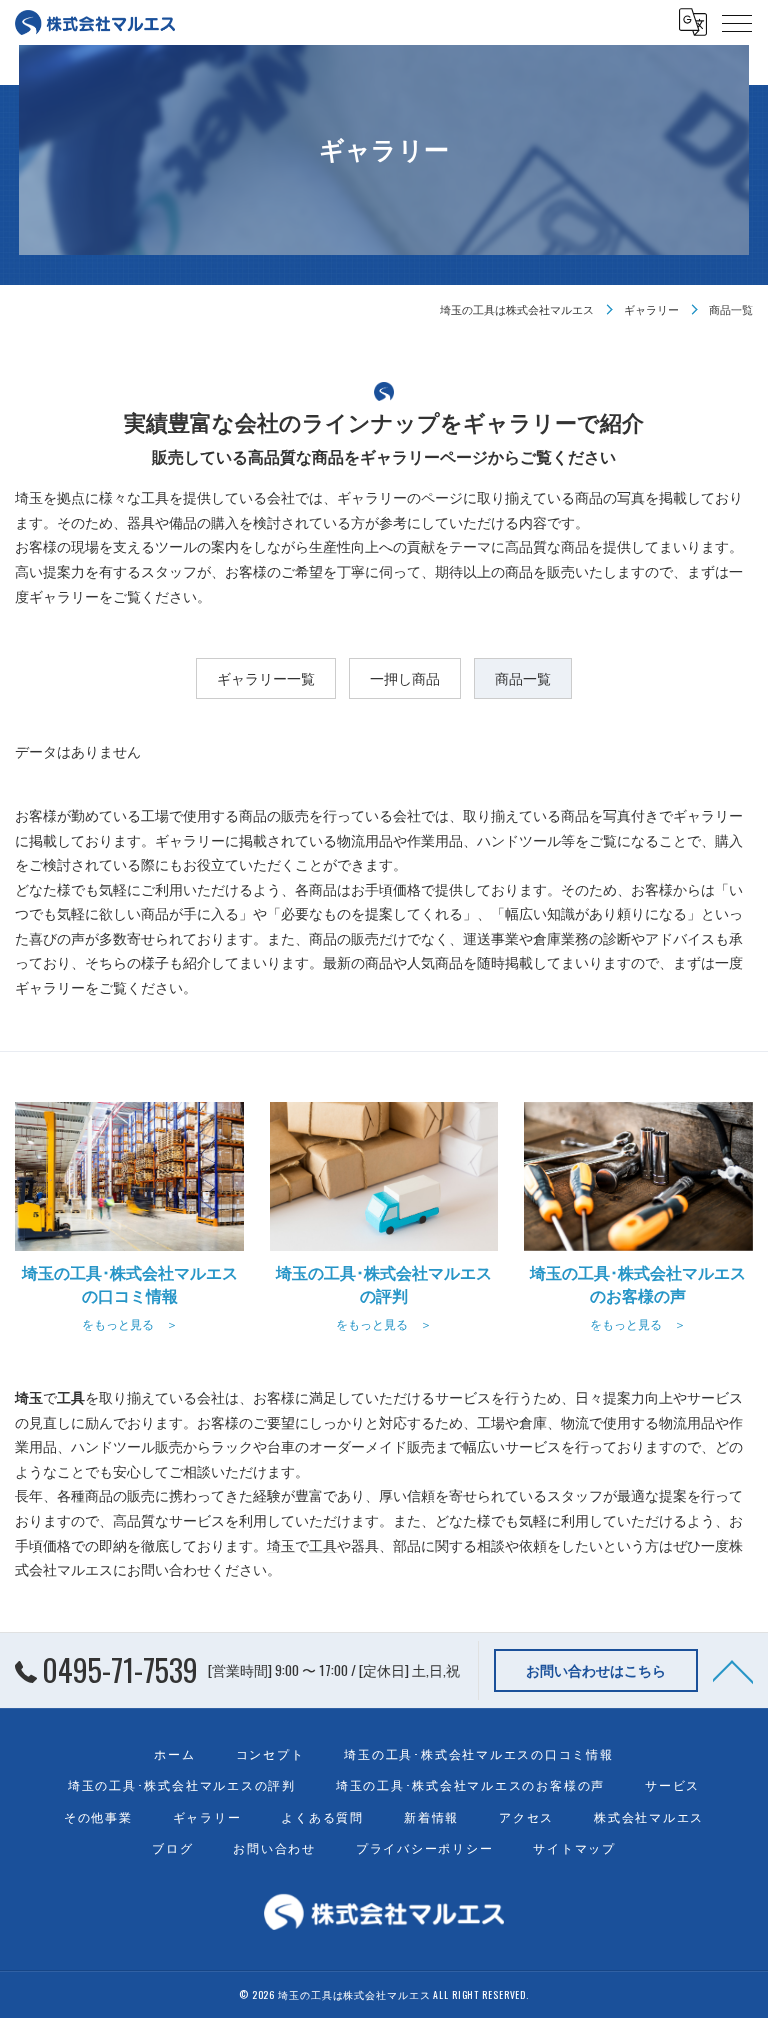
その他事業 (98, 1816)
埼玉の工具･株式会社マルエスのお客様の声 (470, 1784)
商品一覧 (523, 678)
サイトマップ (574, 1847)
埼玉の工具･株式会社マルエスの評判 (182, 1784)
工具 (323, 1545)
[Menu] (737, 22)
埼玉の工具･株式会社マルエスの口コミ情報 (478, 1753)
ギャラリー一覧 (266, 678)
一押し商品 (405, 678)
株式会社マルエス (649, 1816)
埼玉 (281, 1545)
